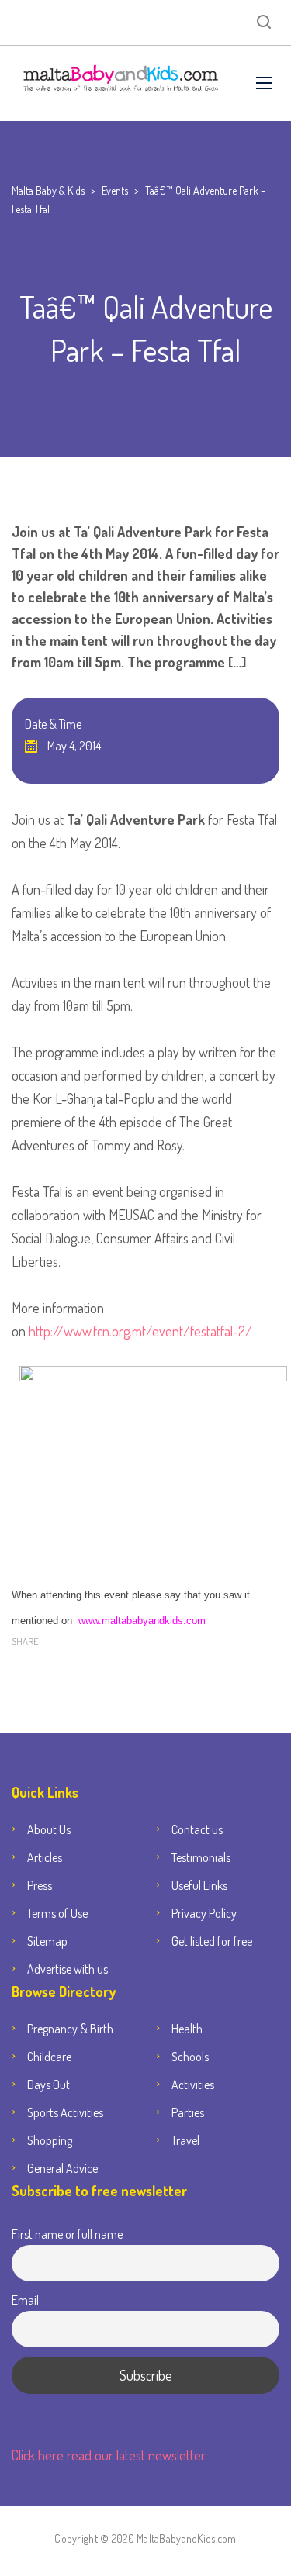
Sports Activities (65, 2112)
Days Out (48, 2085)
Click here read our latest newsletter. (109, 2455)
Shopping (50, 2140)
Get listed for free (212, 1941)
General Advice (62, 2168)
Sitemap (47, 1941)
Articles (45, 1857)
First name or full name (67, 2234)
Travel (185, 2140)
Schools (190, 2057)
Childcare (49, 2057)
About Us (49, 1829)
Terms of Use (57, 1913)
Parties (188, 2112)
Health (187, 2029)
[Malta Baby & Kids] (122, 83)
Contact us (197, 1829)
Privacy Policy (204, 1913)
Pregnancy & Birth (70, 2029)
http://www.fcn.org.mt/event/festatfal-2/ (139, 1331)
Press (40, 1885)
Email (25, 2300)
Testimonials (201, 1857)
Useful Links (199, 1885)
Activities (193, 2085)
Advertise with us (68, 1969)
